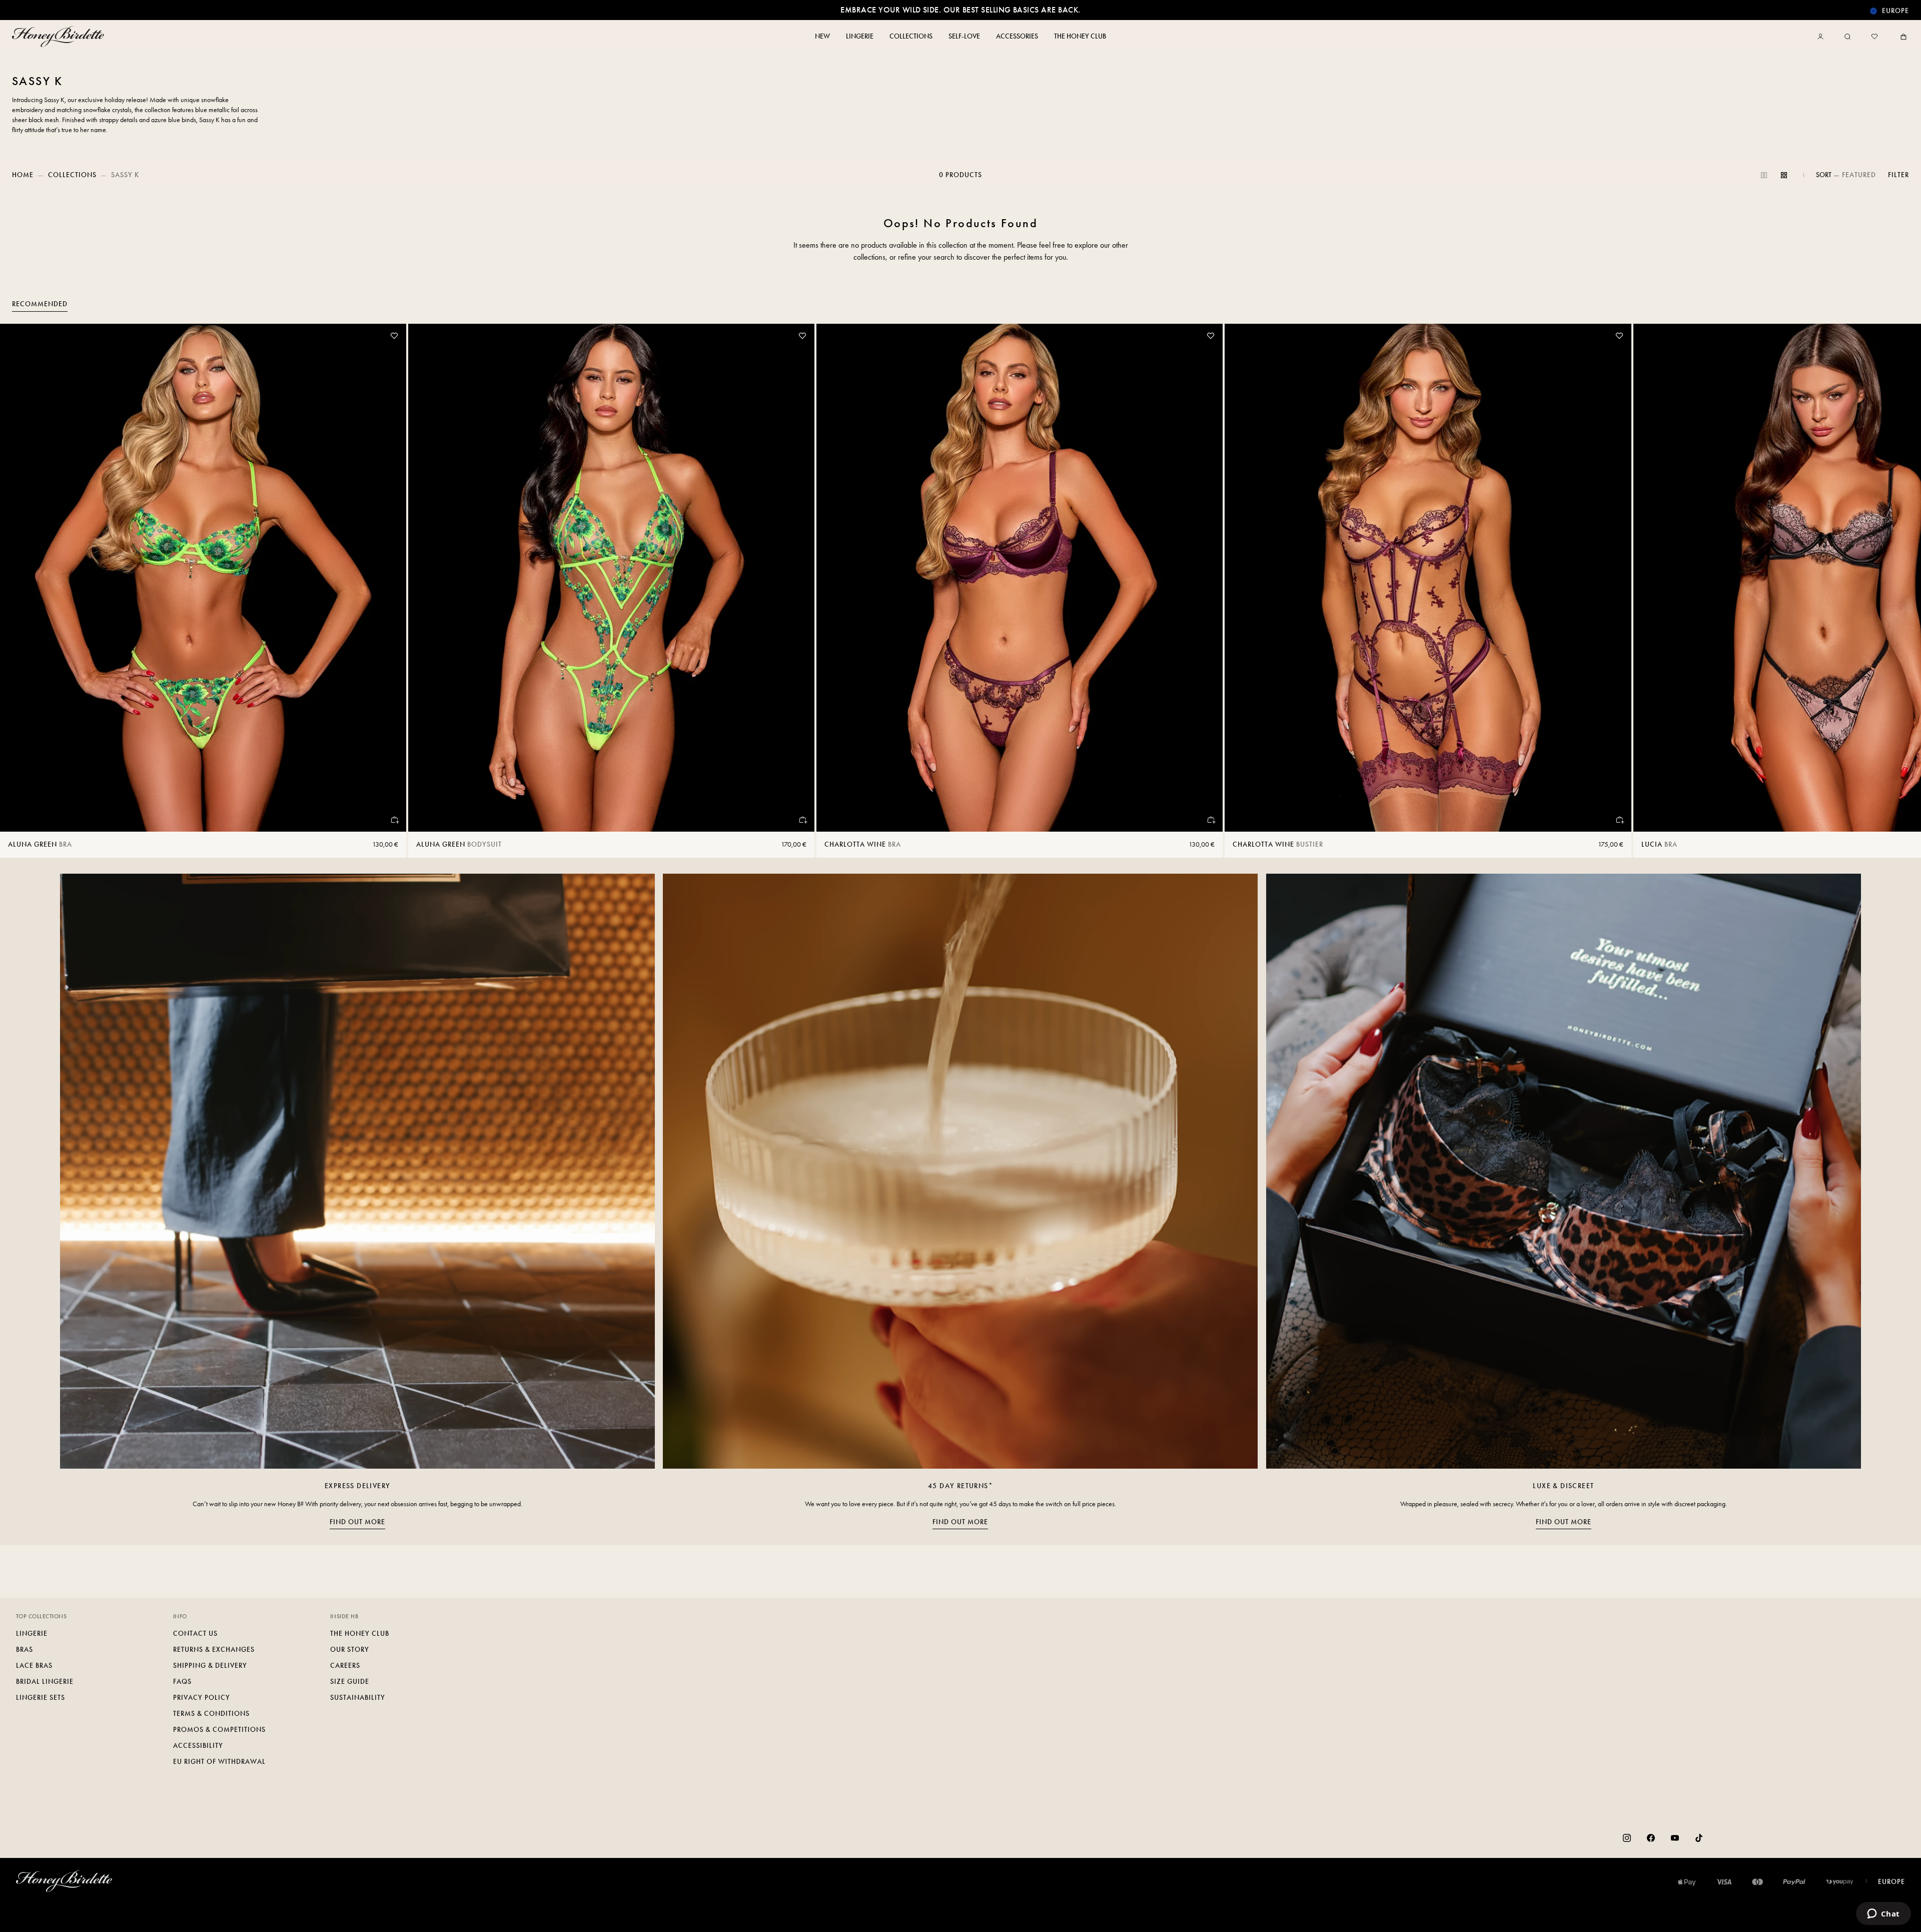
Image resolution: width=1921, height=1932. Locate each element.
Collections (72, 175)
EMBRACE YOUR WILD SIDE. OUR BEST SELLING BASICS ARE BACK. (960, 10)
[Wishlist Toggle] (394, 336)
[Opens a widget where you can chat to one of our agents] (1883, 1914)
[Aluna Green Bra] (203, 578)
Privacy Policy (202, 1698)
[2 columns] (1764, 175)
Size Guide (350, 1682)
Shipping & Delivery (210, 1666)
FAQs (182, 1682)
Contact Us (195, 1634)
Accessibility (198, 1746)
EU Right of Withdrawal (219, 1762)
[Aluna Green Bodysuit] (611, 578)
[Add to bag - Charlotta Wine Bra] (1211, 820)
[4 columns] (1784, 175)
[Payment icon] (1840, 1882)
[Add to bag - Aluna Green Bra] (394, 820)
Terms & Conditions (211, 1714)
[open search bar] (1847, 37)
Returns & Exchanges (214, 1650)
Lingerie (32, 1634)
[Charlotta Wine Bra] (1020, 578)
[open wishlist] (1874, 37)
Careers (345, 1666)
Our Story (350, 1650)
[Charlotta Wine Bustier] (1428, 578)
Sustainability (358, 1698)
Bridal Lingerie (45, 1682)
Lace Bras (34, 1666)
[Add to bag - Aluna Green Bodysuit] (802, 820)
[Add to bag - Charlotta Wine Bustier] (1619, 820)
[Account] (1822, 37)
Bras (25, 1650)
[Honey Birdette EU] (60, 37)
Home (23, 175)
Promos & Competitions (219, 1730)
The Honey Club (360, 1634)
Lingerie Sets (41, 1698)
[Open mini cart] (1901, 37)
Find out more (357, 1522)
